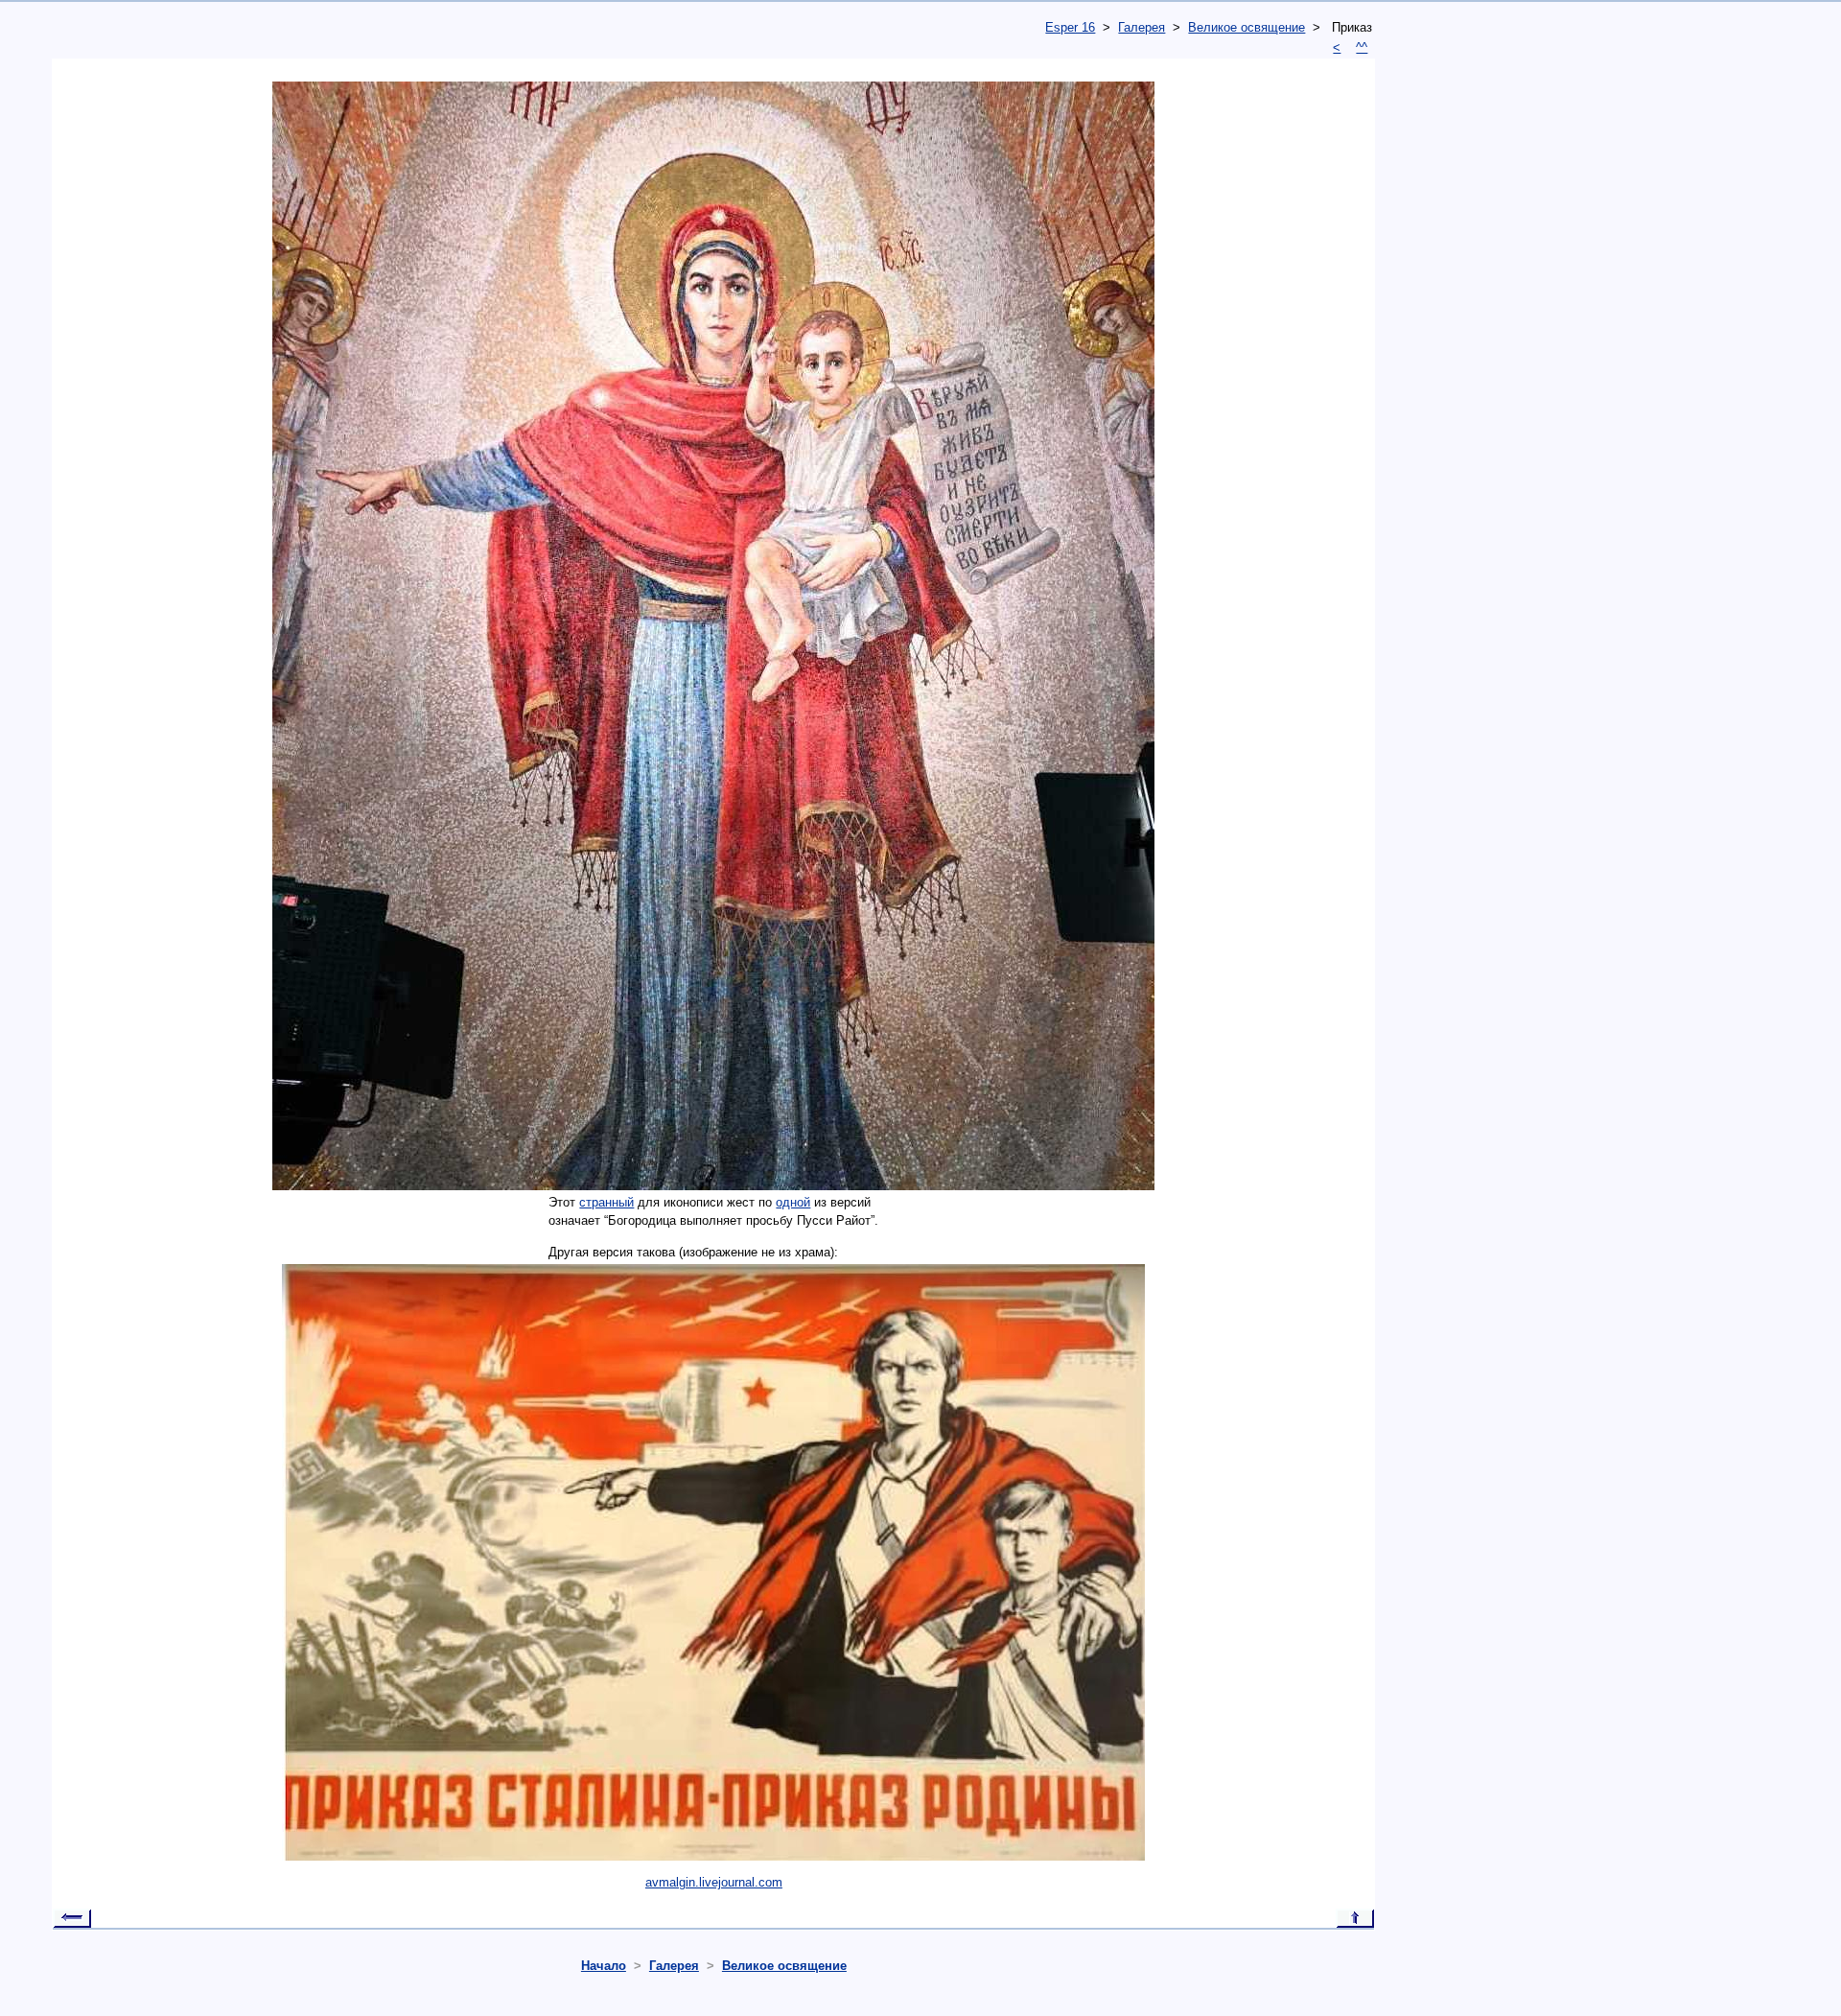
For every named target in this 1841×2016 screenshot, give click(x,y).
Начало (604, 1966)
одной (793, 1202)
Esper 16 (1070, 27)
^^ (1362, 47)
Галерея (1142, 27)
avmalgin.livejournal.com (714, 1882)
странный (606, 1202)
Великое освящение (1247, 27)
